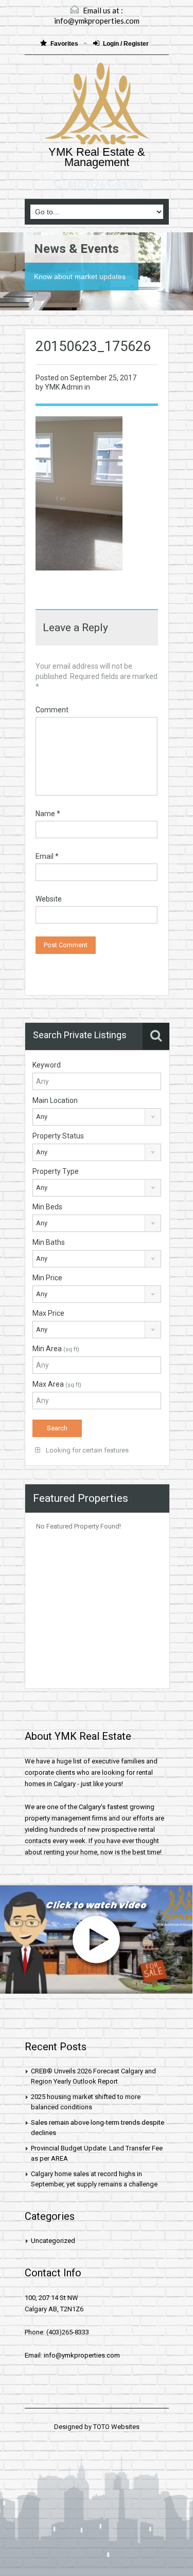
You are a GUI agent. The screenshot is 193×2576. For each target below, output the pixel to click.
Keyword (47, 1065)
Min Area (56, 1349)
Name (48, 814)
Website (49, 899)
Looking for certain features (86, 1450)
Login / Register (126, 44)
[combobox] (97, 1117)
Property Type (56, 1171)
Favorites (65, 44)
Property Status (58, 1136)
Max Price (48, 1313)
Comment (52, 710)
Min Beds (47, 1207)
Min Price (47, 1278)
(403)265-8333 (104, 185)
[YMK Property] (97, 105)
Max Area (57, 1384)
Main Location (55, 1100)
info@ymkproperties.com (97, 21)
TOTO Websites (116, 2427)
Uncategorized (53, 2241)
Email (47, 856)
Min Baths (49, 1242)
